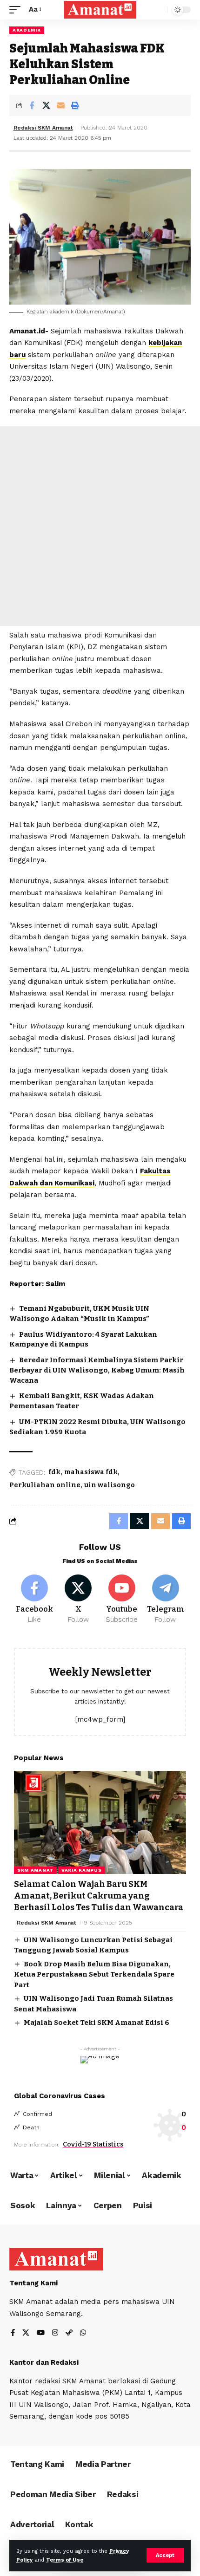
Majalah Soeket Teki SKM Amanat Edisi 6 (97, 2023)
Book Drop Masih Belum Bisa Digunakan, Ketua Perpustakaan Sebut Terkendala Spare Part (94, 1974)
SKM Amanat (35, 1870)
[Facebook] (35, 1600)
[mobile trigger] (17, 10)
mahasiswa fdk (91, 1472)
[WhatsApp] (83, 2333)
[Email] (60, 105)
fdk (54, 1472)
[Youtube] (122, 1600)
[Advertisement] (100, 526)
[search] (158, 10)
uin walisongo (110, 1485)
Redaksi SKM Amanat (43, 128)
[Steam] (69, 2333)
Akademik (27, 30)
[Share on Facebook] (32, 105)
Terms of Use (65, 2560)
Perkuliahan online (45, 1485)
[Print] (75, 105)
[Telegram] (165, 1600)
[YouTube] (41, 2333)
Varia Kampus (81, 1870)
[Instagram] (55, 2333)
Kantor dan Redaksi (44, 2362)
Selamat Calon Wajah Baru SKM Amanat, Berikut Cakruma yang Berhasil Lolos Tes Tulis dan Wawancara (99, 1896)
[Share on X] (46, 105)
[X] (78, 1600)
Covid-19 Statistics (93, 2144)
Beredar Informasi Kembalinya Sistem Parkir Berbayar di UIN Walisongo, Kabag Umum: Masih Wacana (97, 1370)
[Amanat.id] (100, 10)
